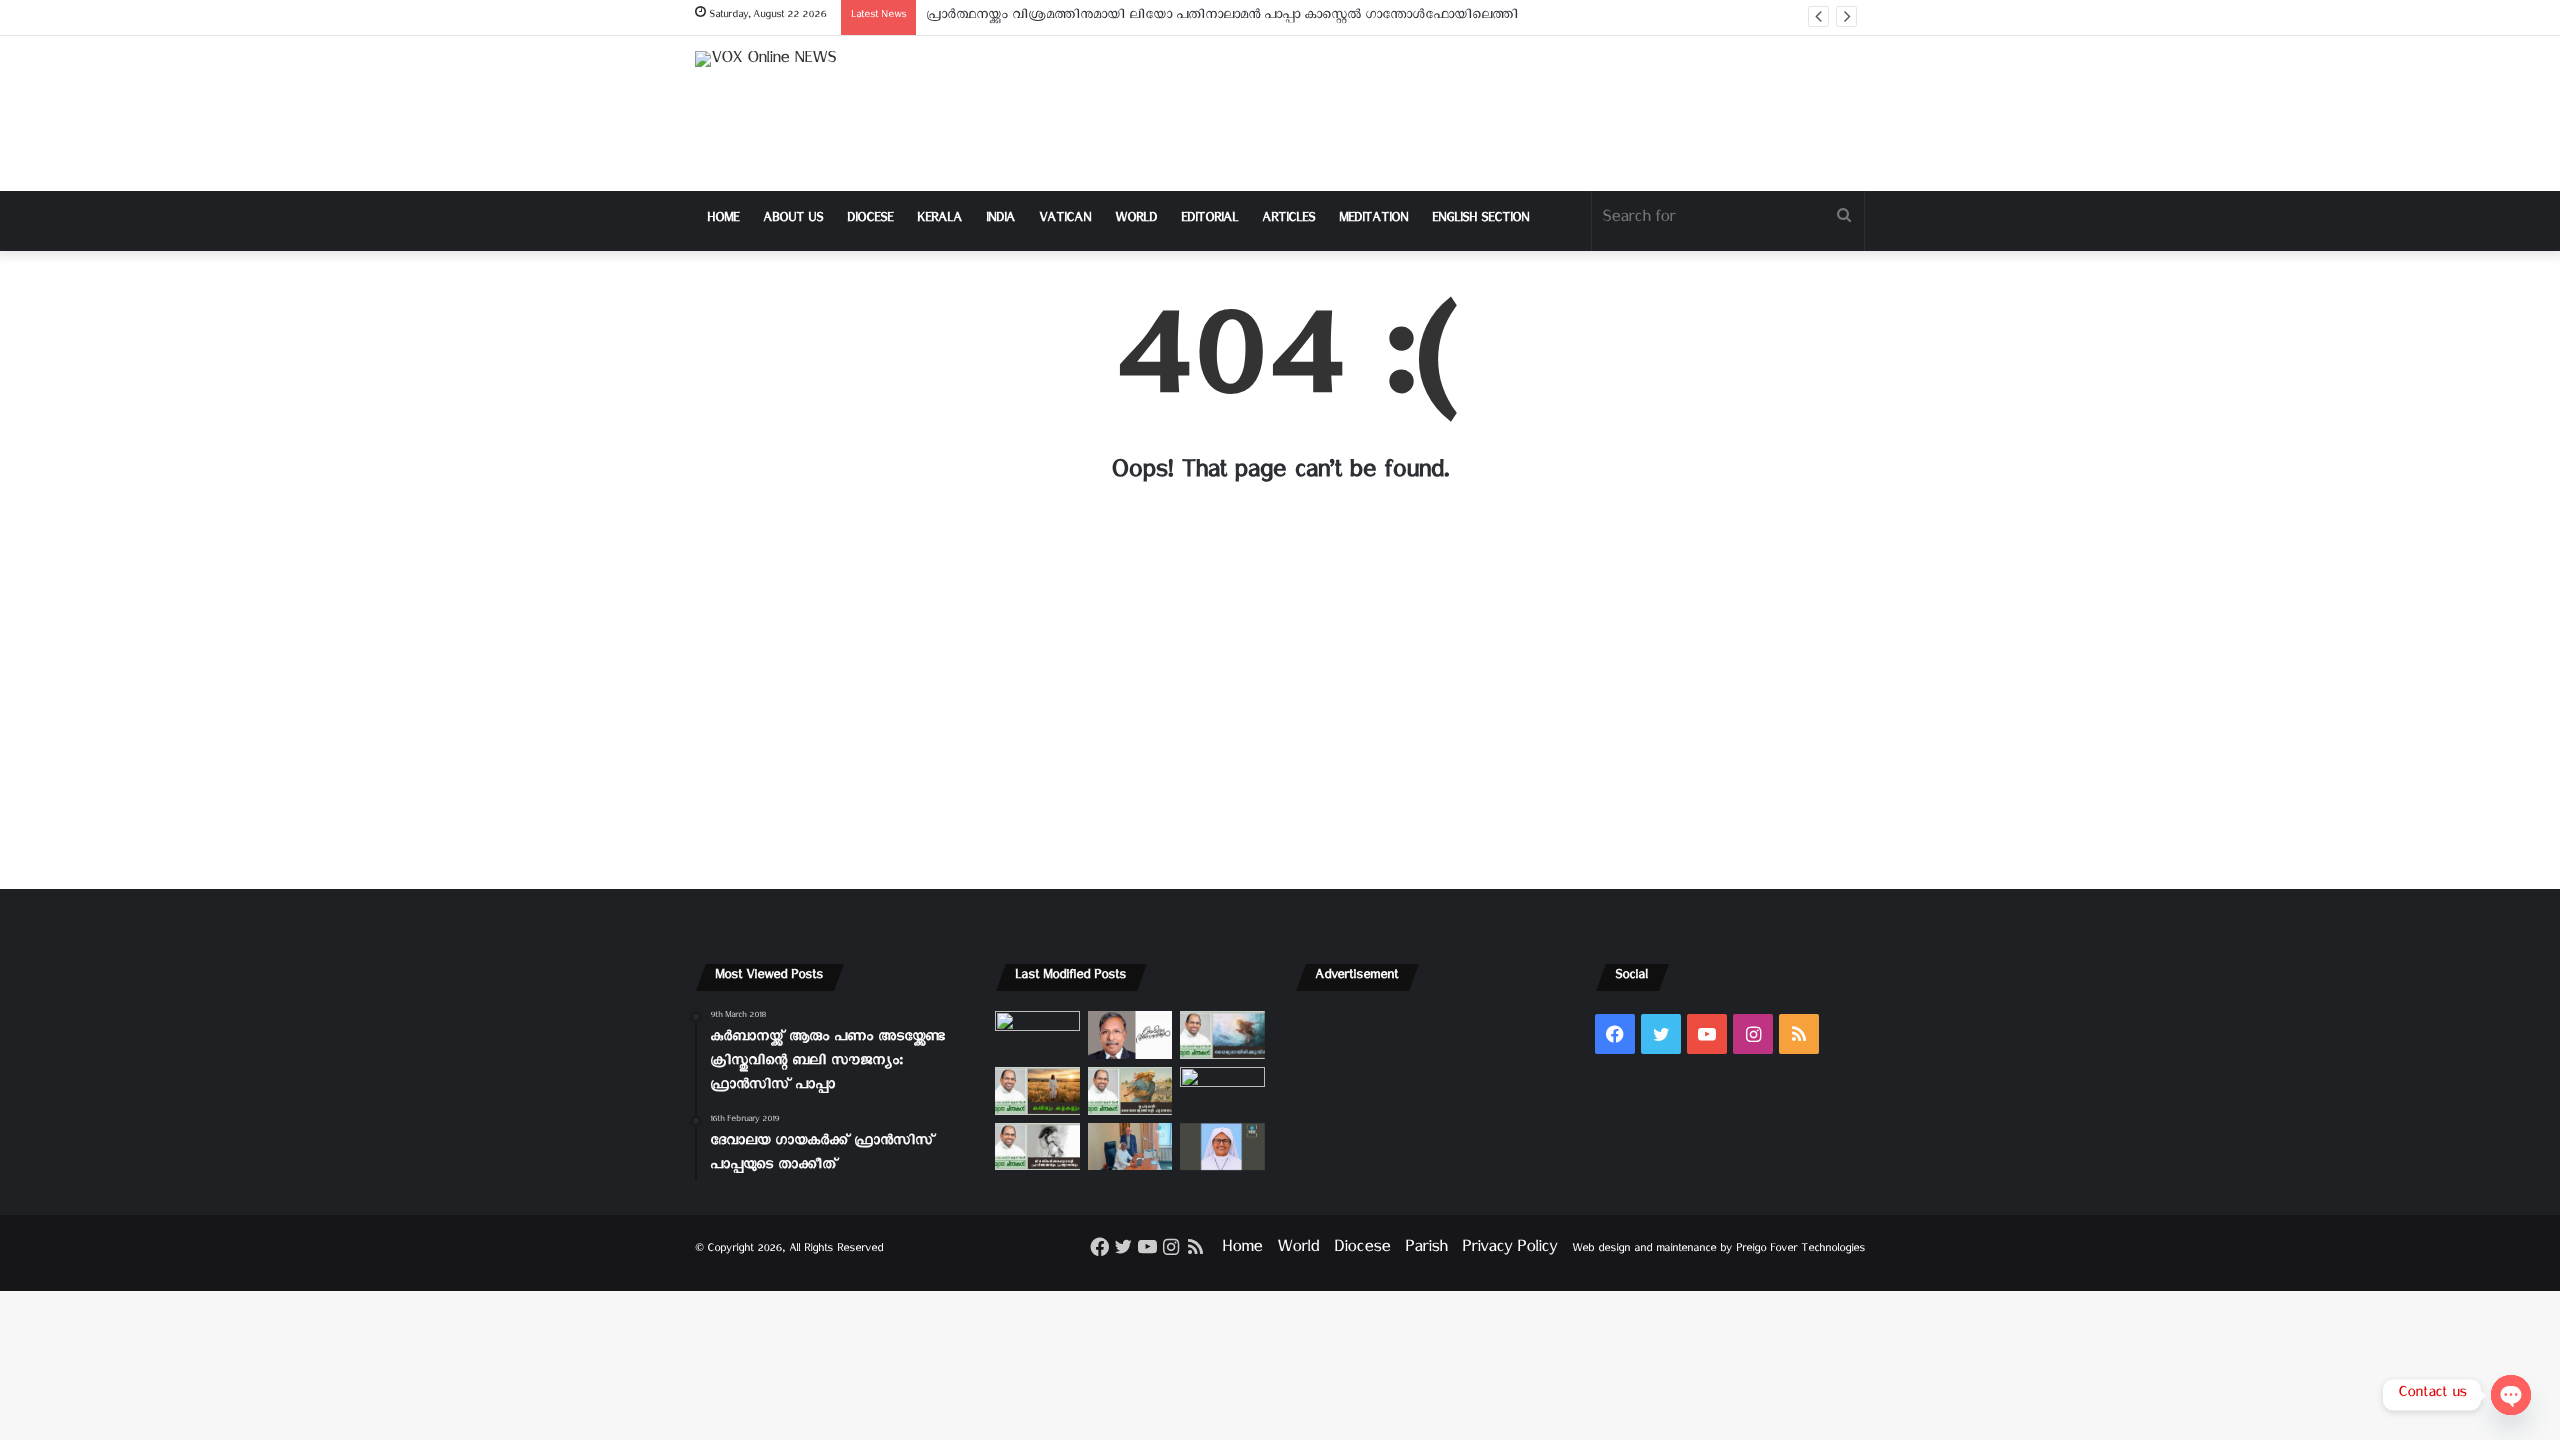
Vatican (1065, 220)
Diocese (870, 220)
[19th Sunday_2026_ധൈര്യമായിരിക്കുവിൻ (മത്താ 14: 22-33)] (1222, 1035)
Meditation (1373, 220)
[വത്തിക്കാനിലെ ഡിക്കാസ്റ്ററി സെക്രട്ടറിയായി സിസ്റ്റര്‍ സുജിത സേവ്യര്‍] (1130, 1147)
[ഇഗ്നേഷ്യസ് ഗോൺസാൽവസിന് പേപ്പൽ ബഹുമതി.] (1130, 1035)
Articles (1288, 220)
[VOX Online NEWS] (765, 63)
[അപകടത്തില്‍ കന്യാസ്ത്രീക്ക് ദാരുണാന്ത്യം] (1222, 1147)
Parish (1426, 1250)
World (1136, 220)
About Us (793, 220)
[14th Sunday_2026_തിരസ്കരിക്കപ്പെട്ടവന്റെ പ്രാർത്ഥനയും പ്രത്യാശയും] (1037, 1147)
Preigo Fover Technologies (1800, 1250)
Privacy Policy (1509, 1250)
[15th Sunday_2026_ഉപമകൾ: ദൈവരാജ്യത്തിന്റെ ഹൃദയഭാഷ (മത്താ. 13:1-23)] (1130, 1091)
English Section (1480, 220)
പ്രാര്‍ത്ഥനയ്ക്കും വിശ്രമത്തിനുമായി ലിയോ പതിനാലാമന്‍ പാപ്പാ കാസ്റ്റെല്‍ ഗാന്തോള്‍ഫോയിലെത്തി (1222, 17)
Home (723, 220)
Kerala (939, 220)
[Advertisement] (1480, 113)
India (1000, 220)
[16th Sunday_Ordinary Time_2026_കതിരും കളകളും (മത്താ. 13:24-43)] (1037, 1091)
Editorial (1209, 220)
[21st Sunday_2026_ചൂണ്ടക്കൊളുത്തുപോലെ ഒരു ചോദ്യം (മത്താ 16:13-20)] (1037, 1035)
